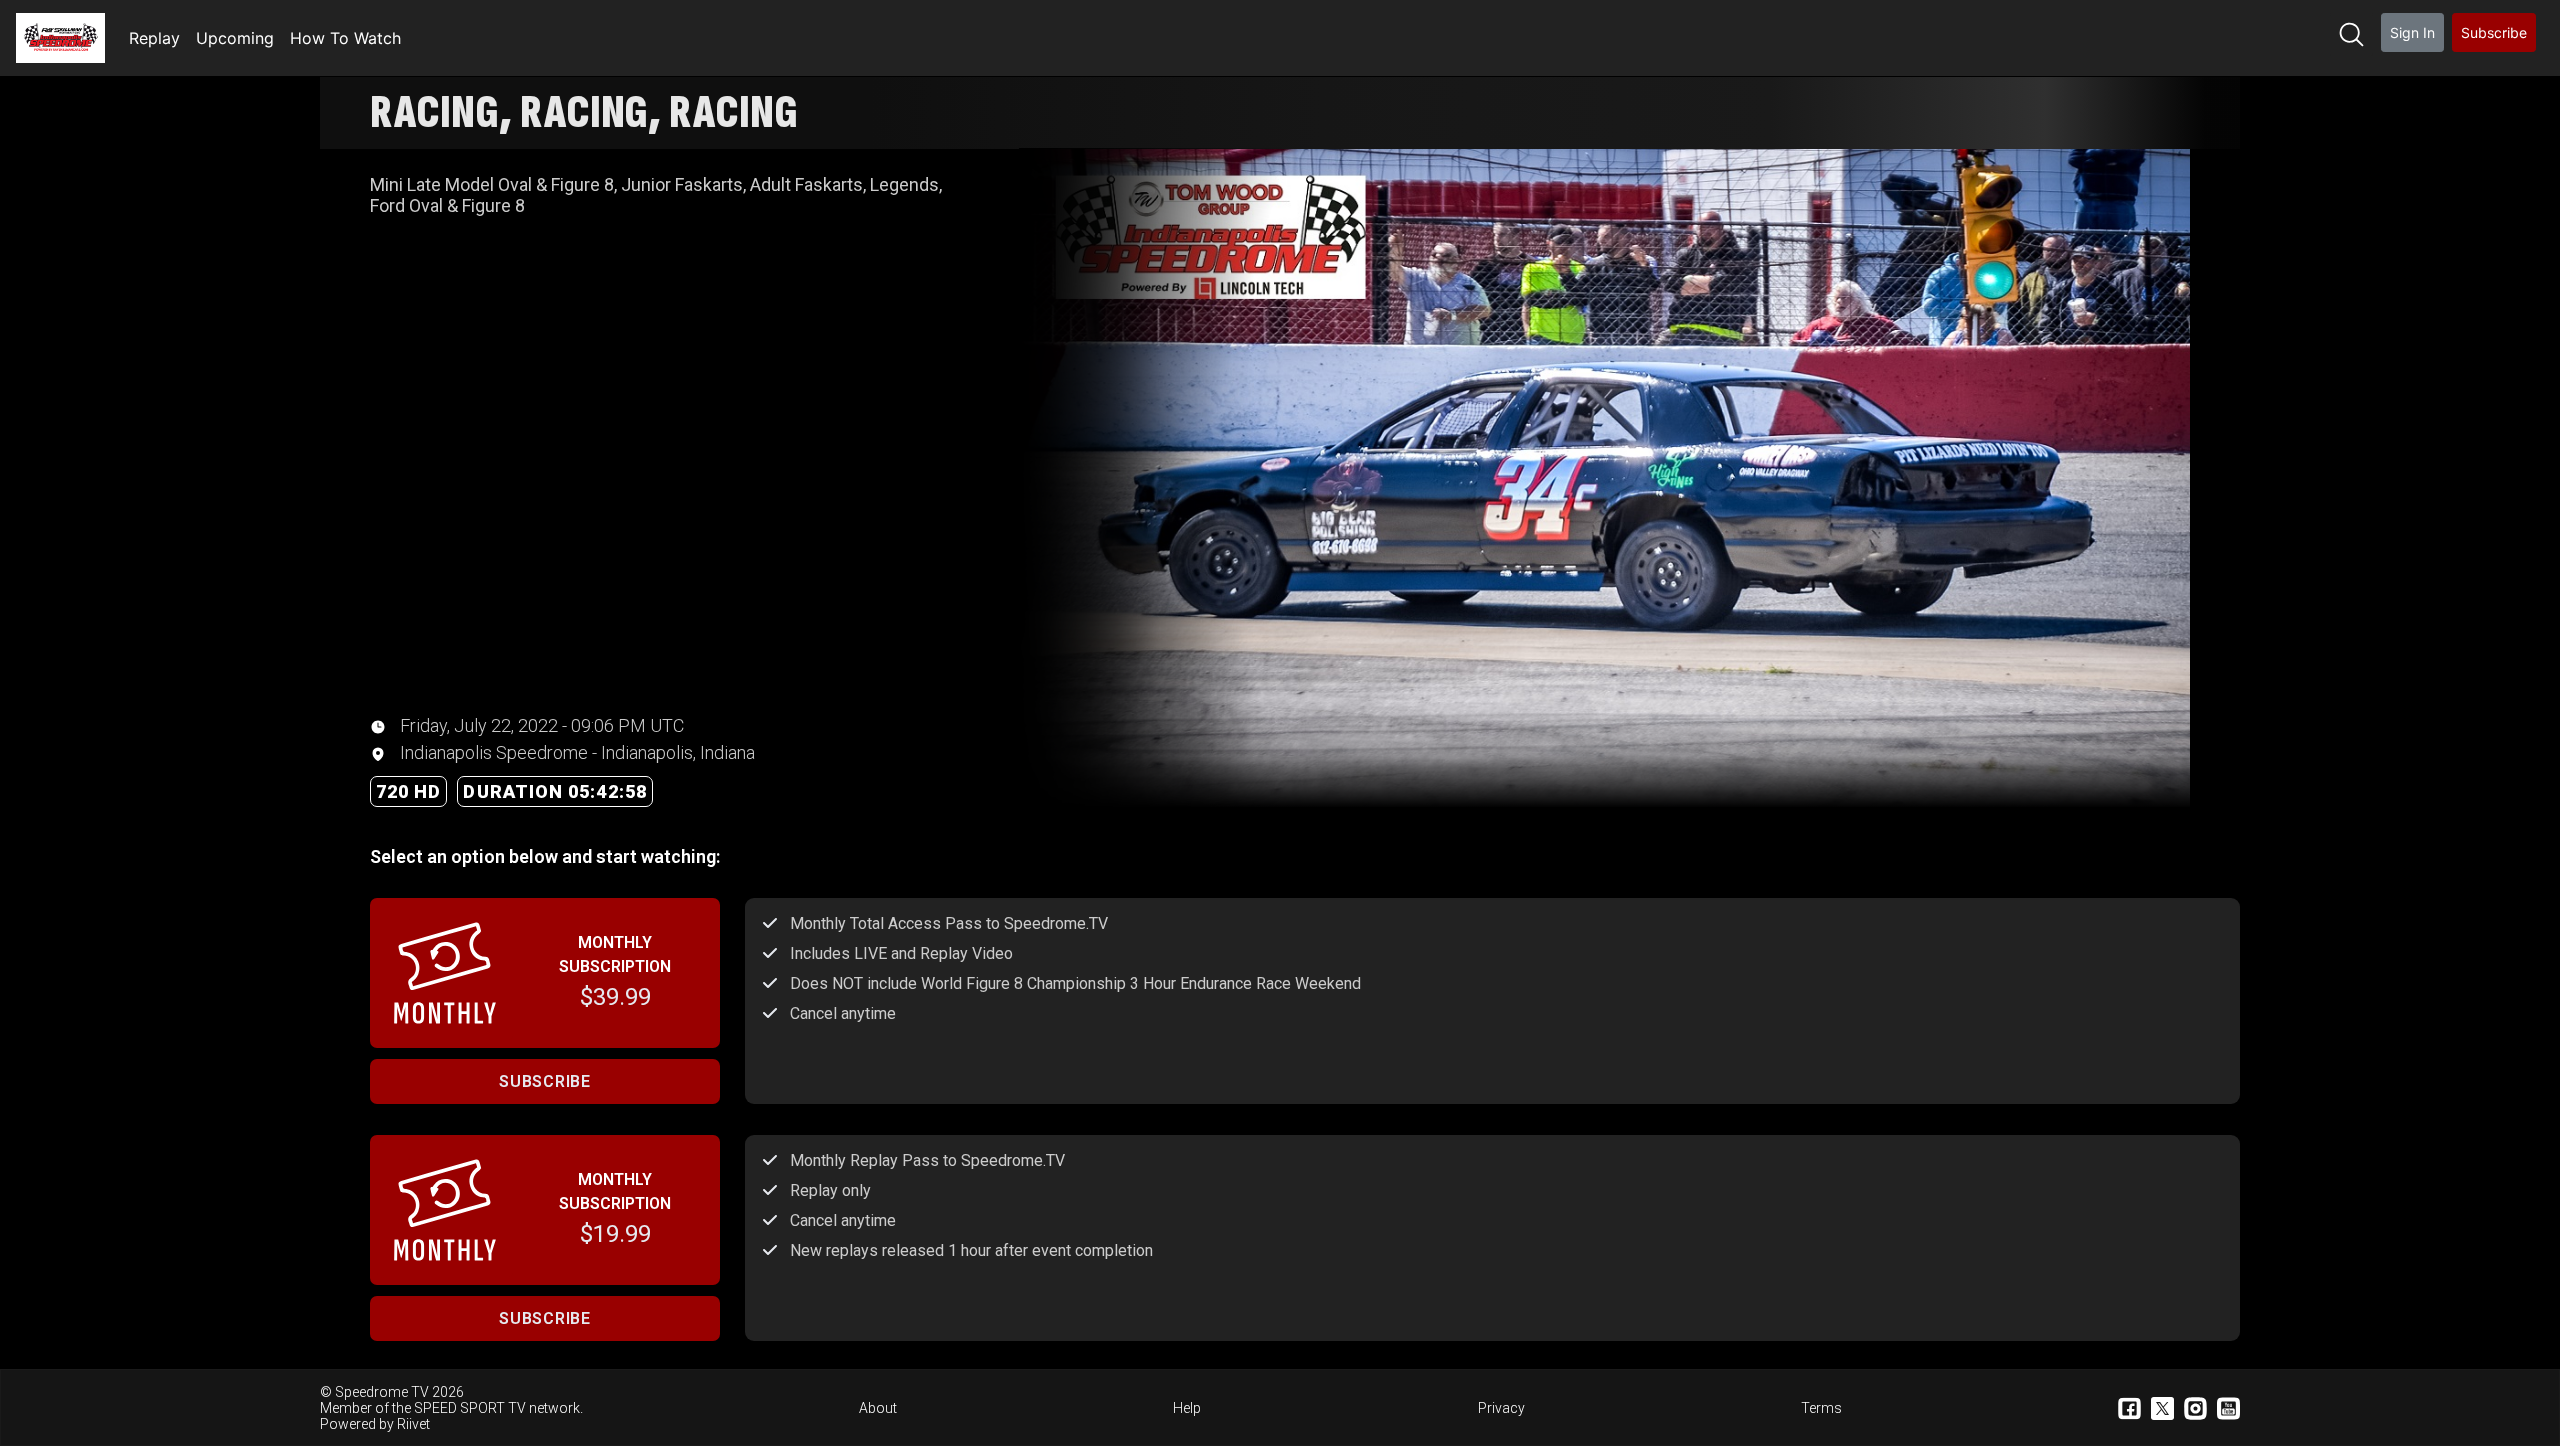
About (878, 1408)
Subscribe (2494, 32)
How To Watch (345, 38)
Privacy (1501, 1408)
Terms (1821, 1408)
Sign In (2412, 32)
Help (1187, 1408)
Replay (154, 38)
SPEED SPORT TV (470, 1408)
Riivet (413, 1424)
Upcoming (235, 38)
